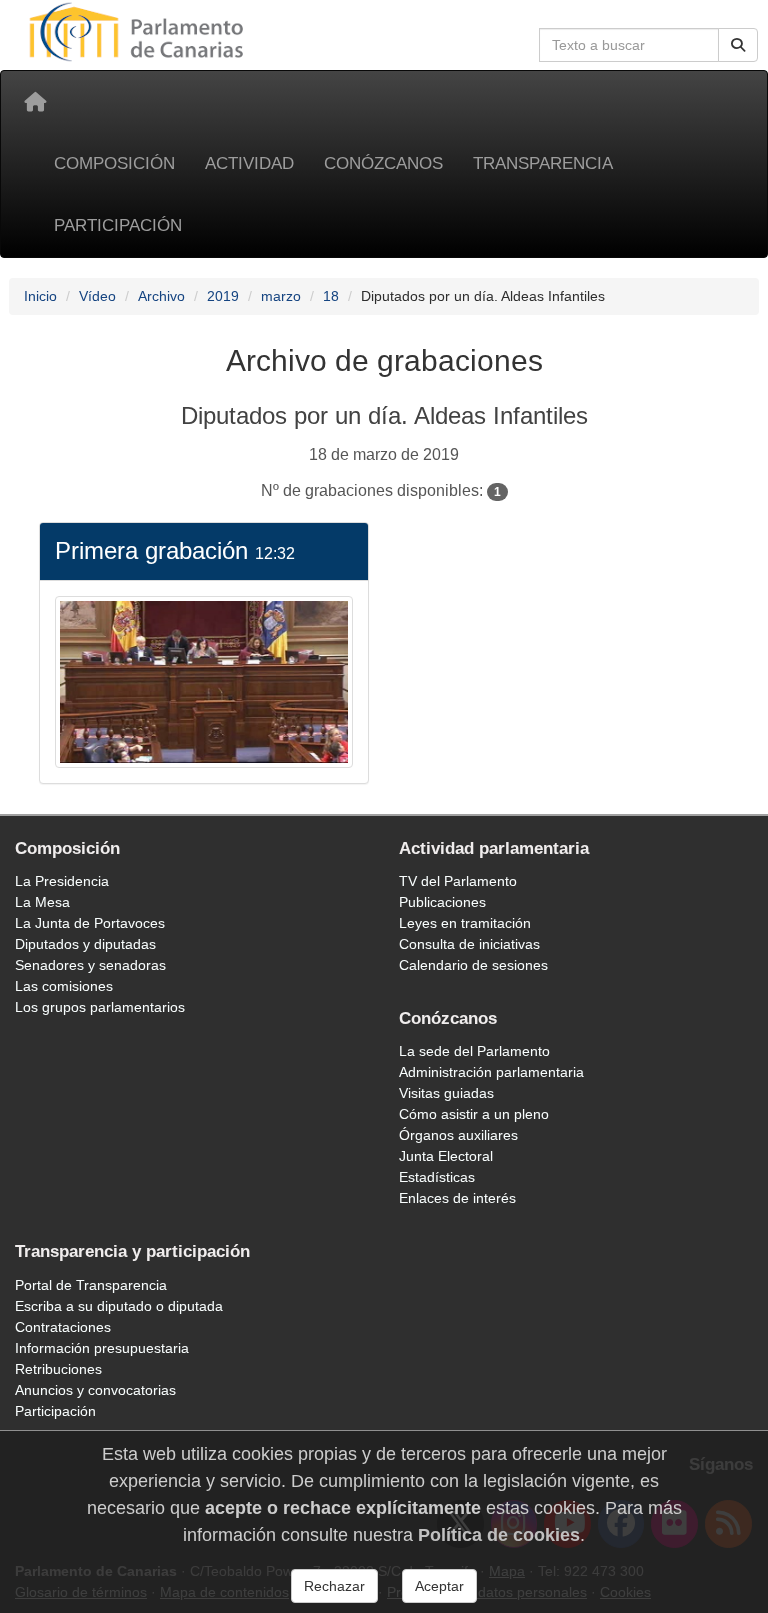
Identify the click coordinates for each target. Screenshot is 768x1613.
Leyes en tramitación (465, 923)
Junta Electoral (446, 1156)
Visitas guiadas (446, 1093)
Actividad (249, 163)
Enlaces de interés (457, 1198)
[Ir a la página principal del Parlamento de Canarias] (139, 31)
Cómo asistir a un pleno (474, 1114)
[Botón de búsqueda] (738, 45)
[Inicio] (35, 102)
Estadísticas (437, 1177)
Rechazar (334, 1586)
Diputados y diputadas (85, 944)
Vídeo (97, 296)
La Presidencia (62, 881)
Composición (114, 163)
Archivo (161, 296)
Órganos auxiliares (458, 1135)
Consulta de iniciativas (469, 944)
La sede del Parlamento (474, 1051)
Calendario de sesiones (473, 965)
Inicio (40, 296)
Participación (118, 225)
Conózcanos (383, 163)
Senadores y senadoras (90, 965)
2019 (223, 296)
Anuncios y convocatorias (95, 1390)
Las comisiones (64, 986)
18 (331, 296)
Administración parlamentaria (491, 1072)
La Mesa (42, 902)
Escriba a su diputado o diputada (119, 1306)
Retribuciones (58, 1369)
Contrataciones (63, 1327)
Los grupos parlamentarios (100, 1007)
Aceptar (439, 1586)
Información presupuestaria (102, 1348)
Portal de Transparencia (91, 1285)
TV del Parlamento (458, 881)
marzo (281, 296)
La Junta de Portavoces (90, 923)
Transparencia (543, 163)
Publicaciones (442, 902)
